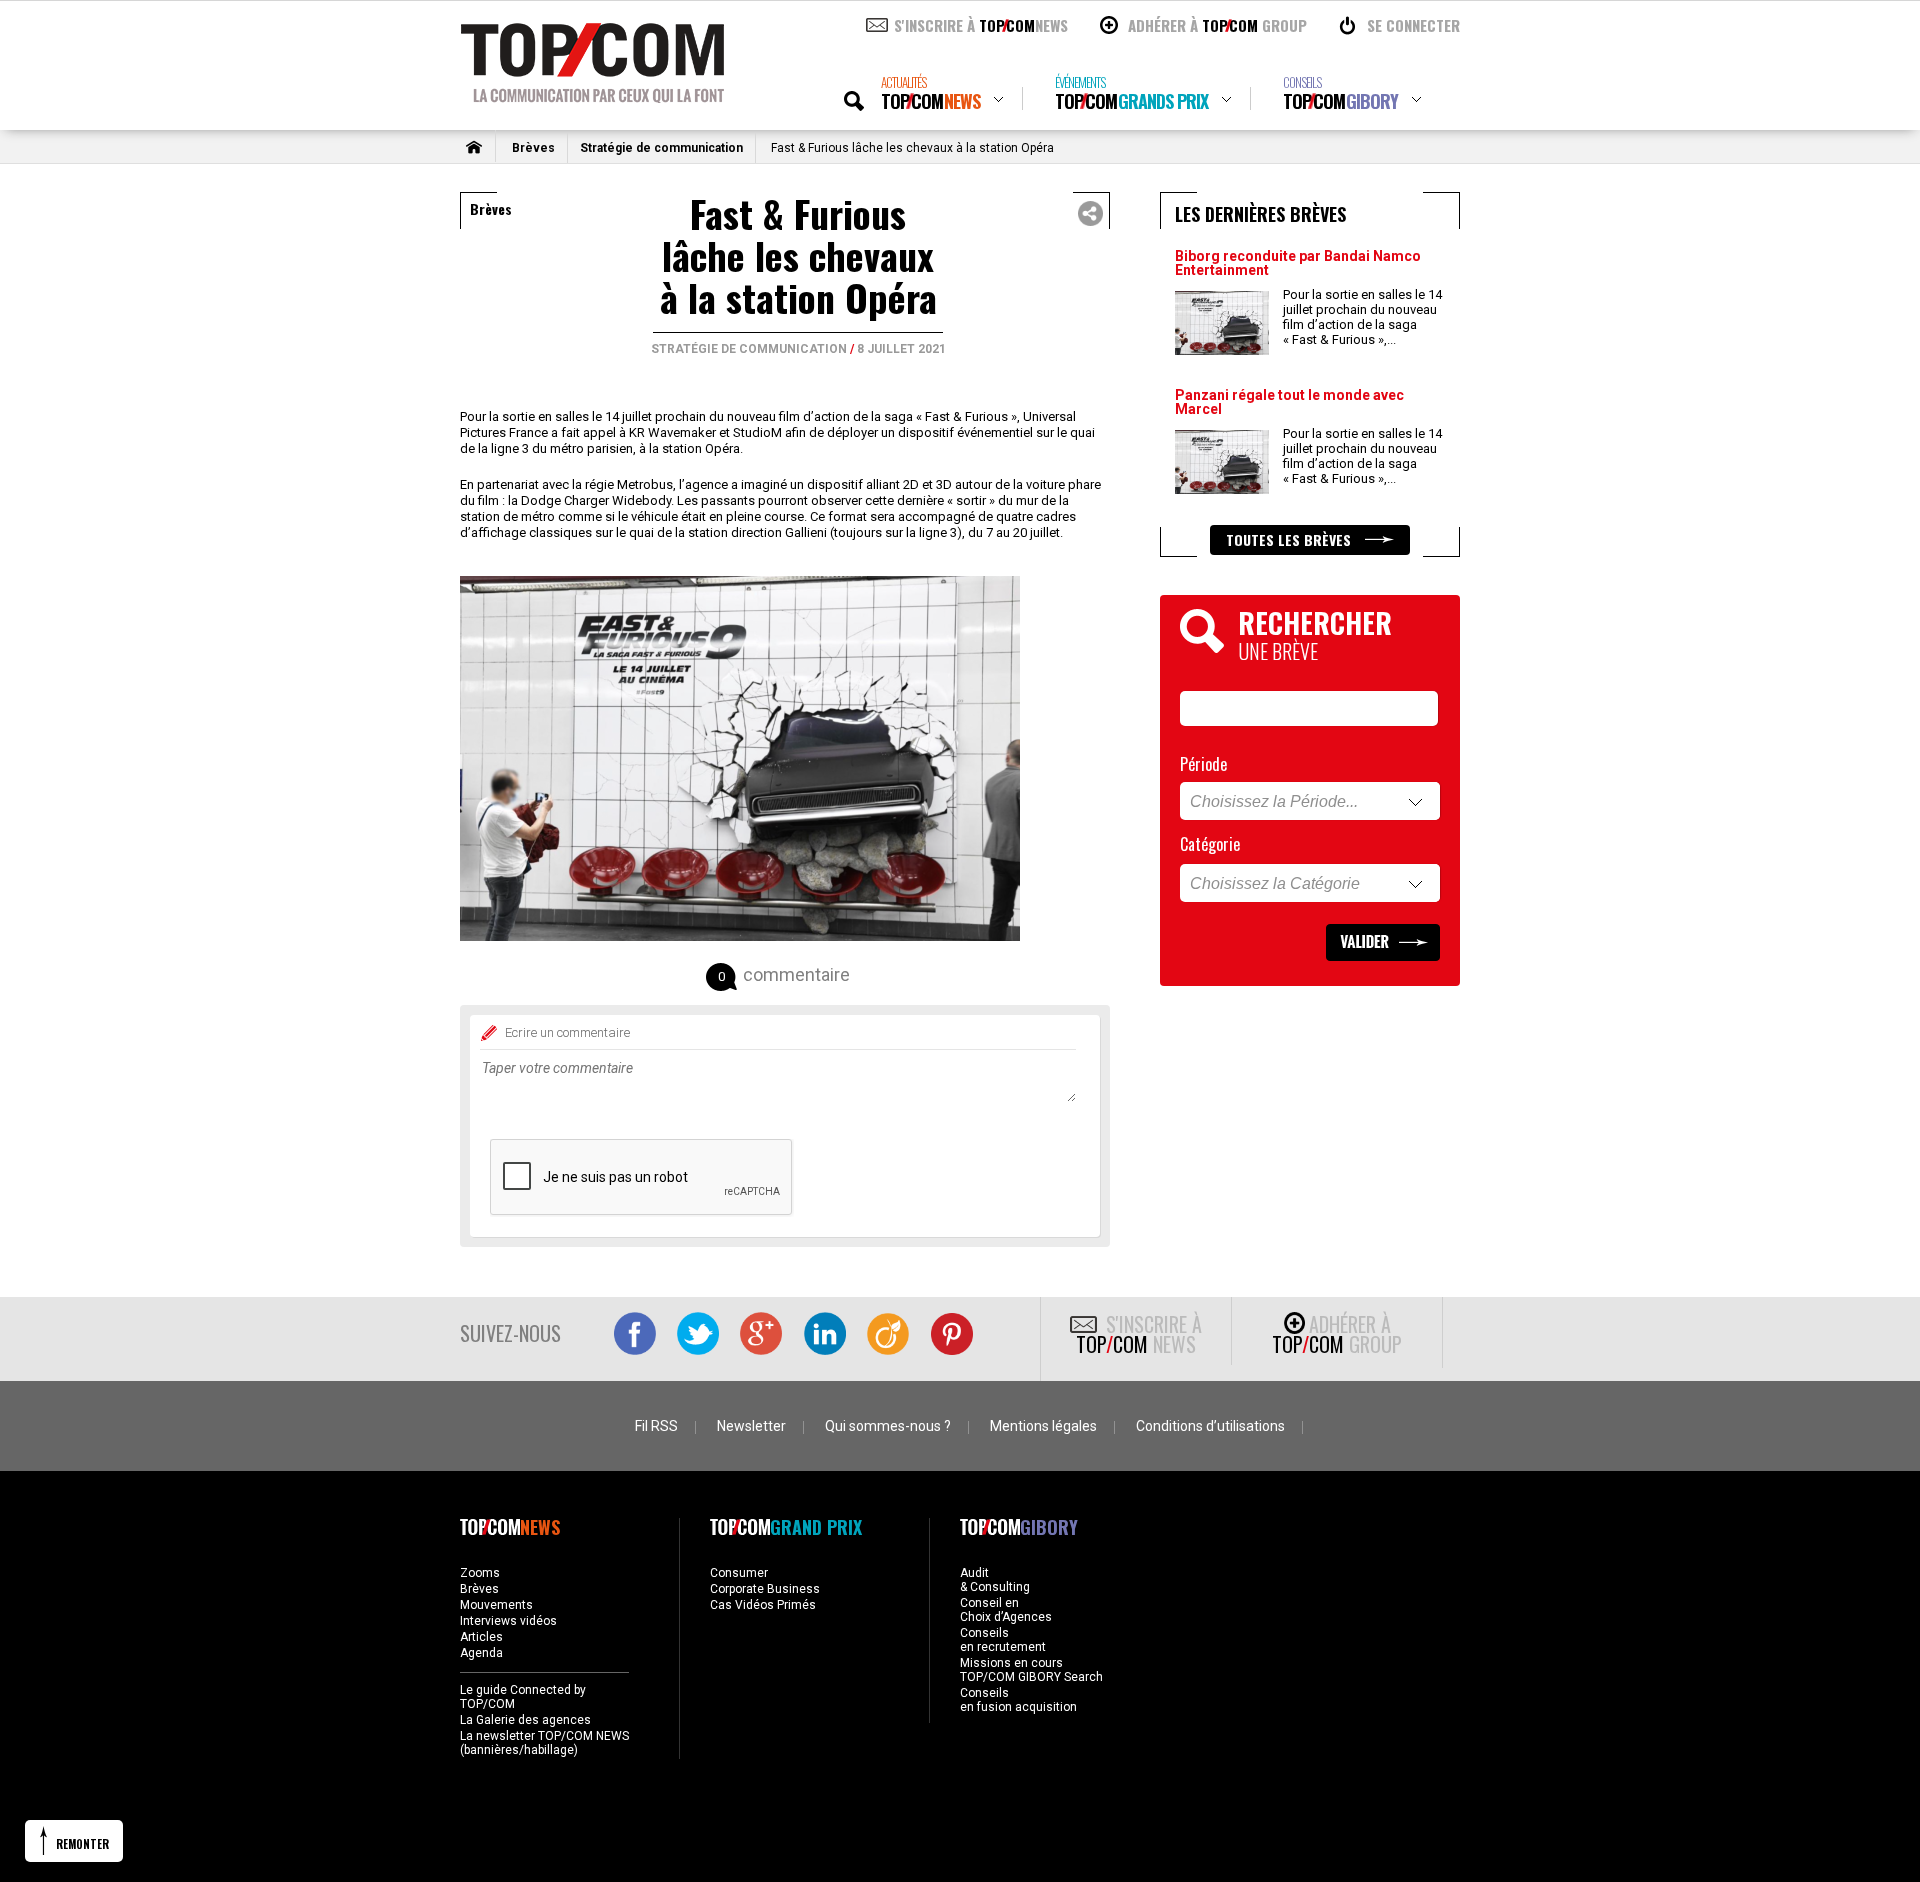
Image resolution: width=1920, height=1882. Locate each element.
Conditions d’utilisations (1210, 1426)
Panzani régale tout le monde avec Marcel (1289, 402)
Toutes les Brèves (1290, 539)
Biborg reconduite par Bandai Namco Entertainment (1298, 263)
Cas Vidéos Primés (763, 1605)
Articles (481, 1637)
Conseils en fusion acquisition (1018, 1700)
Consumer (739, 1573)
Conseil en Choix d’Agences (1006, 1610)
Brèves (533, 148)
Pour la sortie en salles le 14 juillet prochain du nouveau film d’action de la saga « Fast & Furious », (1362, 317)
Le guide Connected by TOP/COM (523, 1697)
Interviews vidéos (508, 1621)
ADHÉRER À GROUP (1217, 25)
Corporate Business (765, 1589)
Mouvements (496, 1605)
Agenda (481, 1653)
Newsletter (751, 1426)
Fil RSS (656, 1426)
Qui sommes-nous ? (888, 1426)
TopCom (930, 93)
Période (1203, 764)
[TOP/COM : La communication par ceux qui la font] (592, 96)
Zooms (480, 1573)
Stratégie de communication (661, 148)
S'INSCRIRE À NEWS (981, 25)
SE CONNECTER (1413, 25)
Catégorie (1210, 844)
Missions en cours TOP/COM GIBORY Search (1031, 1670)
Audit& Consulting (995, 1580)
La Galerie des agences (525, 1720)
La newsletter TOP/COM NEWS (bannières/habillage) (544, 1743)
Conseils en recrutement (1003, 1640)
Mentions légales (1043, 1426)
